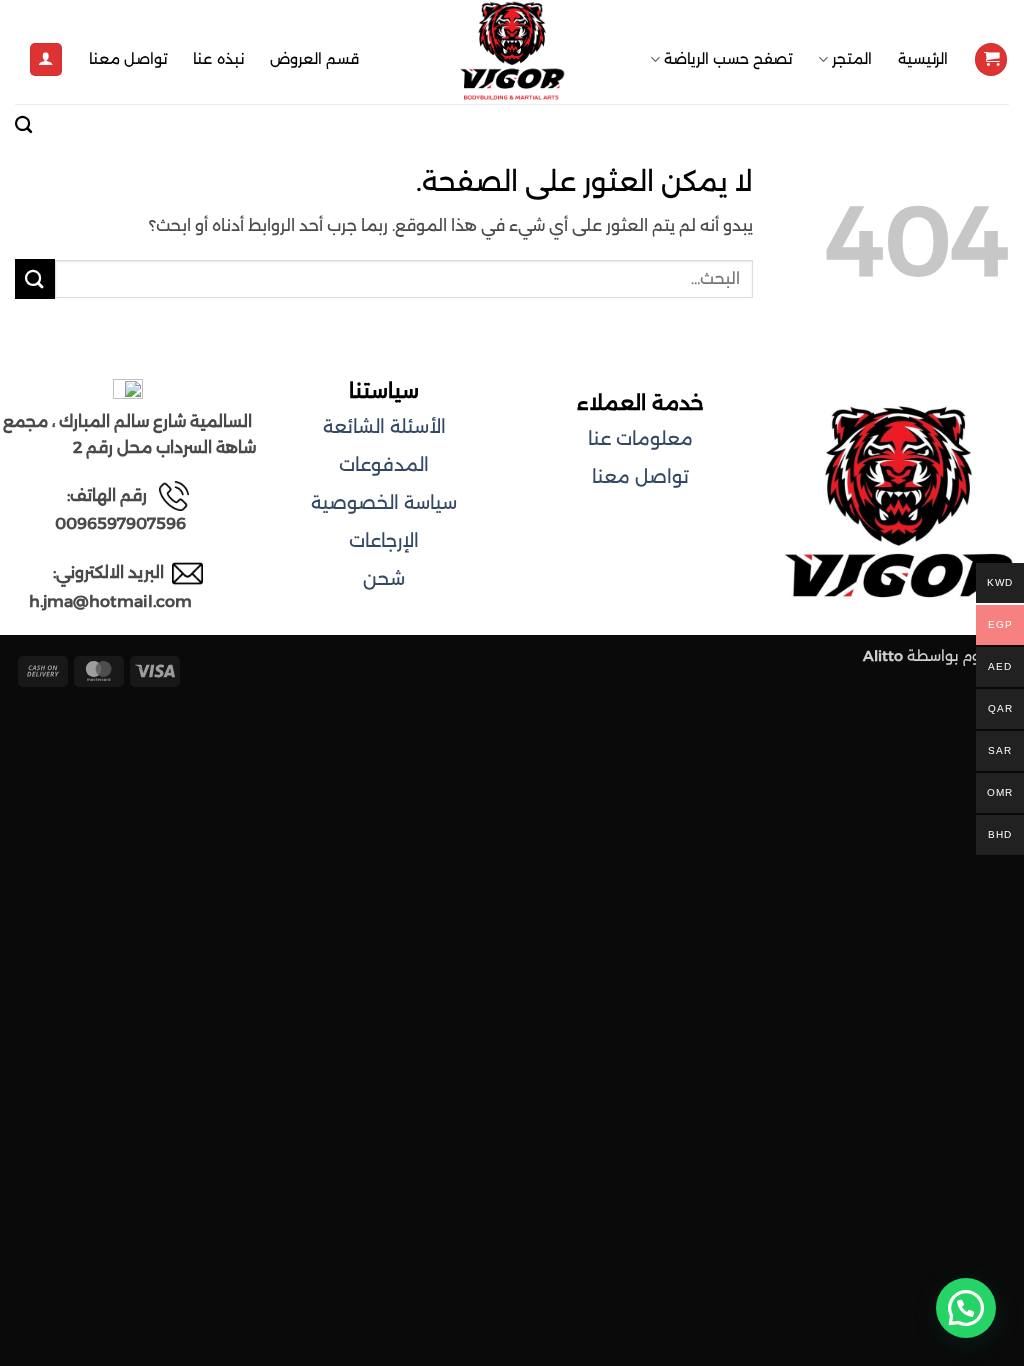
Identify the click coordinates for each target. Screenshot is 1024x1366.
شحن (384, 579)
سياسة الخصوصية (384, 503)
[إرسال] (35, 278)
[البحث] (23, 125)
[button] (991, 59)
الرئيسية (923, 59)
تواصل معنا (128, 59)
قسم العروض (314, 59)
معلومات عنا (640, 439)
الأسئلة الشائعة (384, 427)
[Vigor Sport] (512, 52)
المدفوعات (384, 465)
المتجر (851, 59)
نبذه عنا (218, 59)
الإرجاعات (384, 541)
